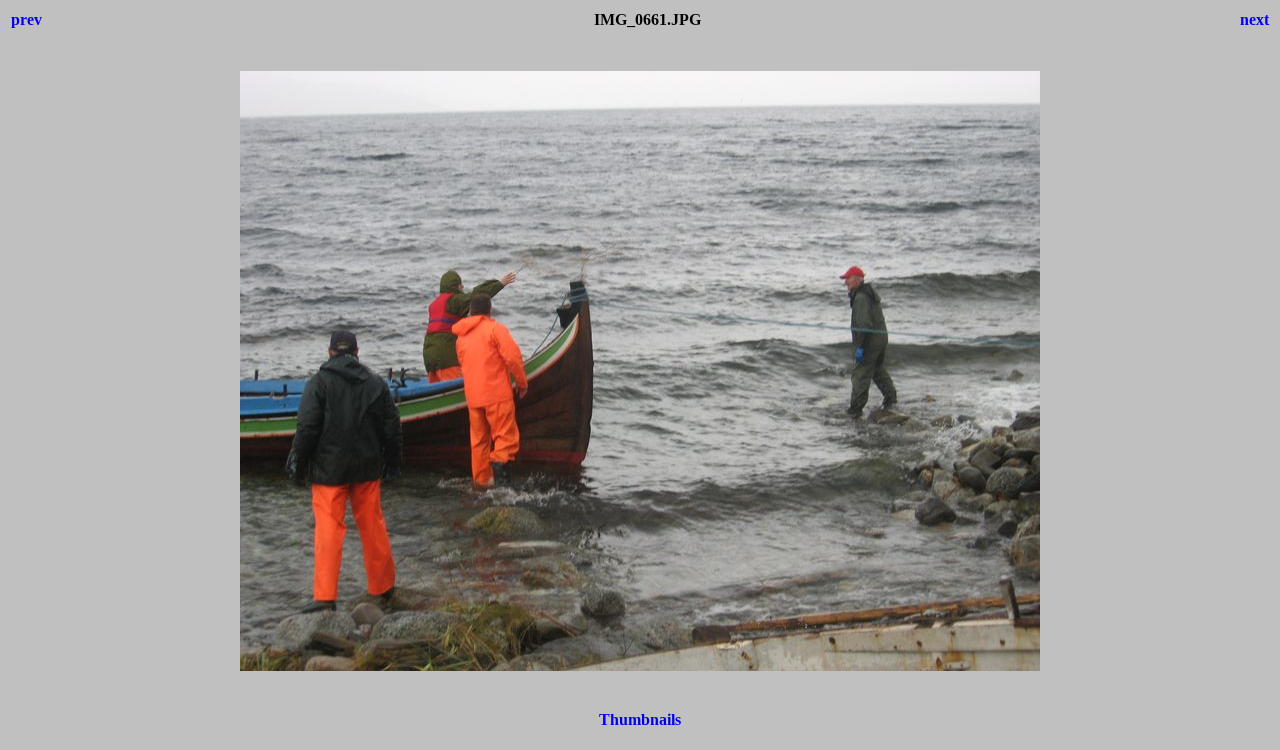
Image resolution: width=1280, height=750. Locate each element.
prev (26, 19)
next (1254, 19)
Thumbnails (640, 719)
